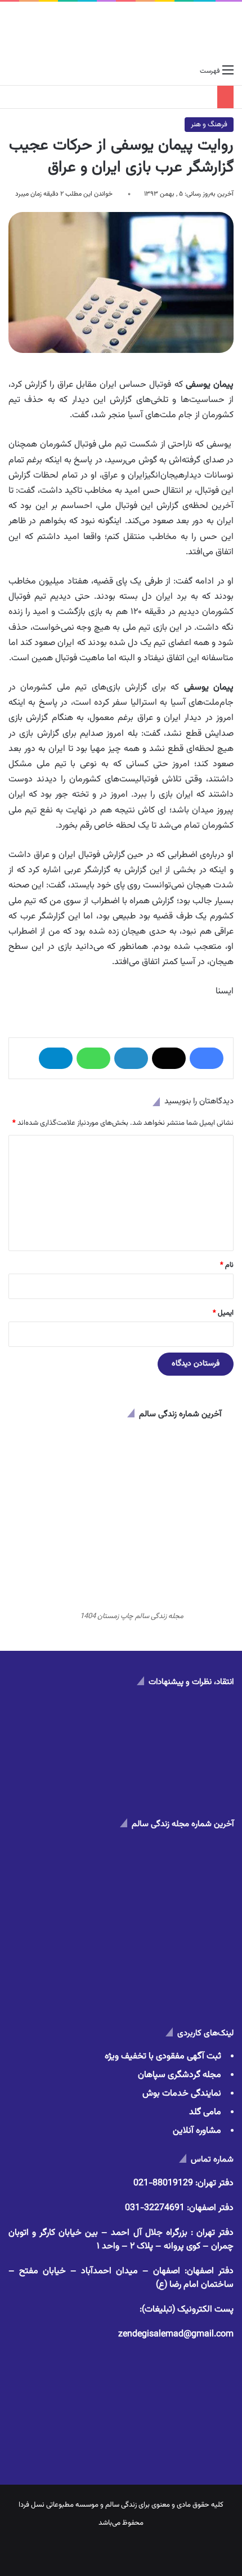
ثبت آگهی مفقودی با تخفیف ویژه (163, 2056)
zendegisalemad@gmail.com (176, 2334)
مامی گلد (205, 2112)
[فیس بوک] (207, 1058)
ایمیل (223, 1313)
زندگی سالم (121, 2505)
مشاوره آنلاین (197, 2131)
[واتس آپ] (93, 1058)
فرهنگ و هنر (209, 125)
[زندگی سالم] (121, 31)
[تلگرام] (56, 1058)
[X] (169, 1058)
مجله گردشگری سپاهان (180, 2075)
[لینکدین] (131, 1058)
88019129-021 (163, 2183)
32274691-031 (155, 2208)
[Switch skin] (34, 71)
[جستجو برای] (14, 71)
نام (227, 1265)
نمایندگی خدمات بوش (182, 2094)
